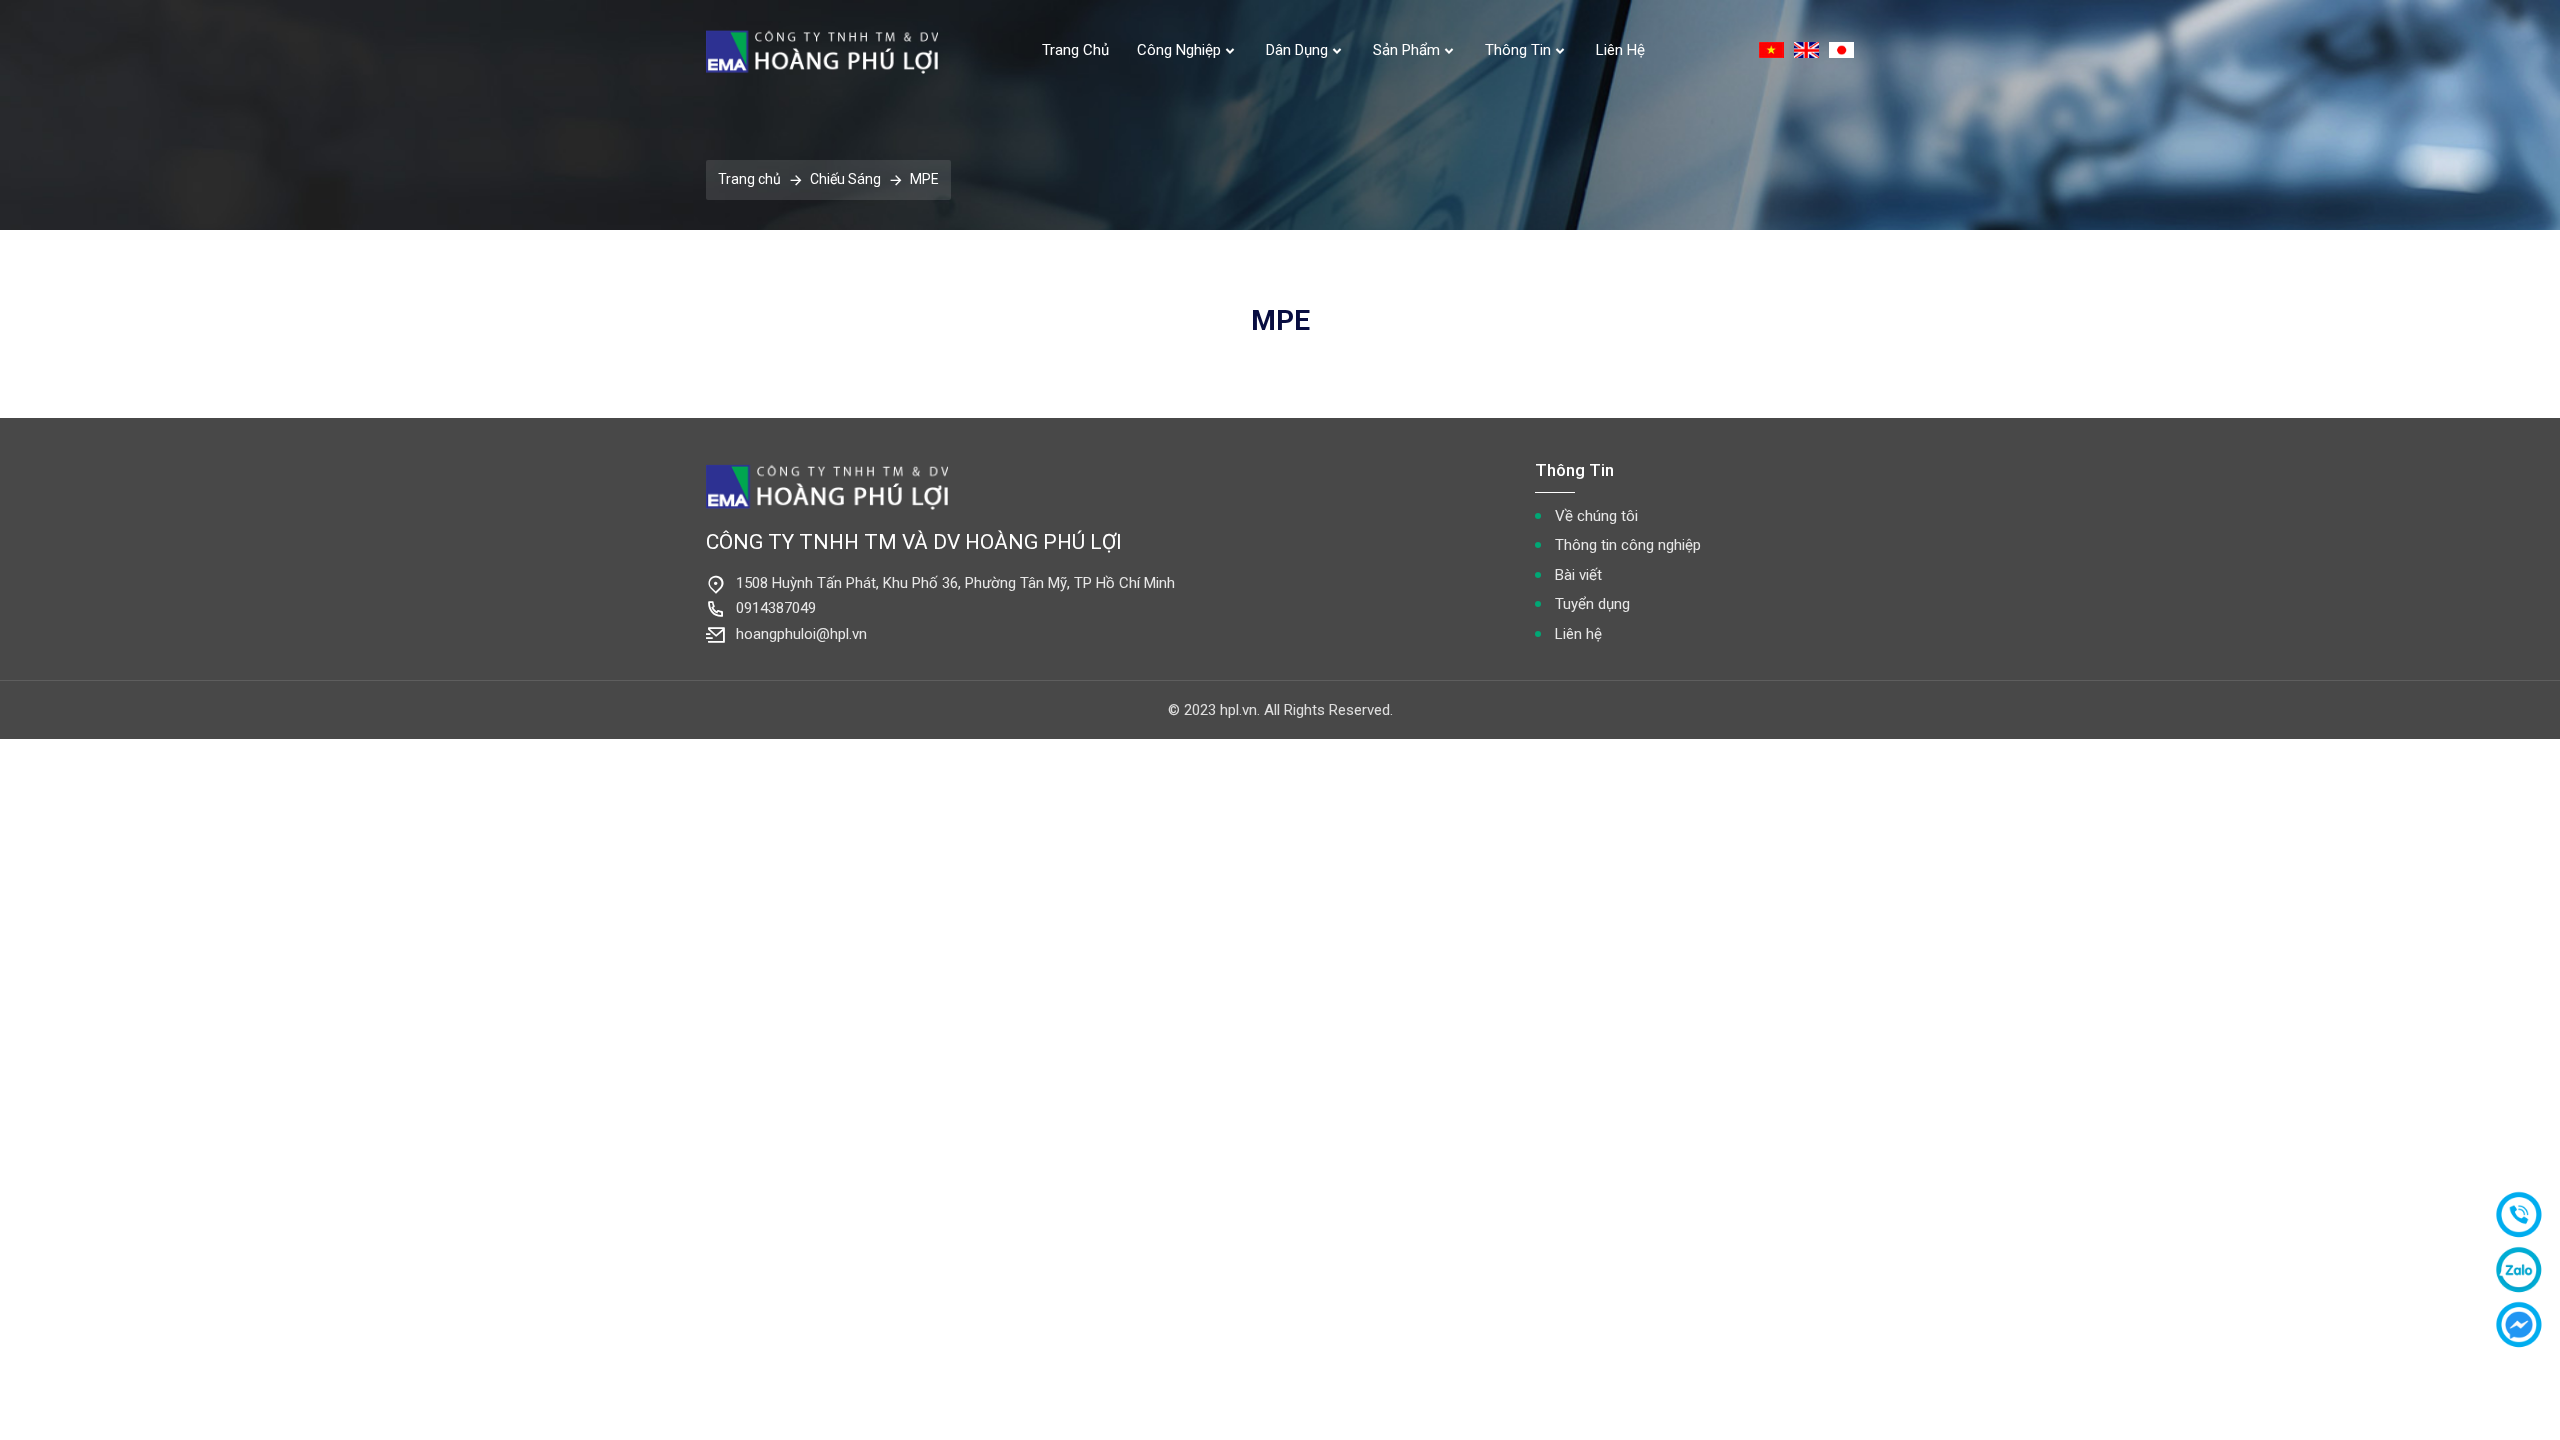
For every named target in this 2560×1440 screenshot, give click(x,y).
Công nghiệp (1179, 50)
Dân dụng (1297, 50)
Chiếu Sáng (845, 179)
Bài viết (1578, 575)
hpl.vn (1238, 710)
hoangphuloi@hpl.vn (801, 634)
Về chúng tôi (1596, 516)
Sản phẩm (1406, 50)
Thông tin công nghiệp (1628, 545)
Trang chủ (1075, 50)
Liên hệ (1620, 50)
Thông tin (1518, 50)
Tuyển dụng (1592, 604)
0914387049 (776, 608)
